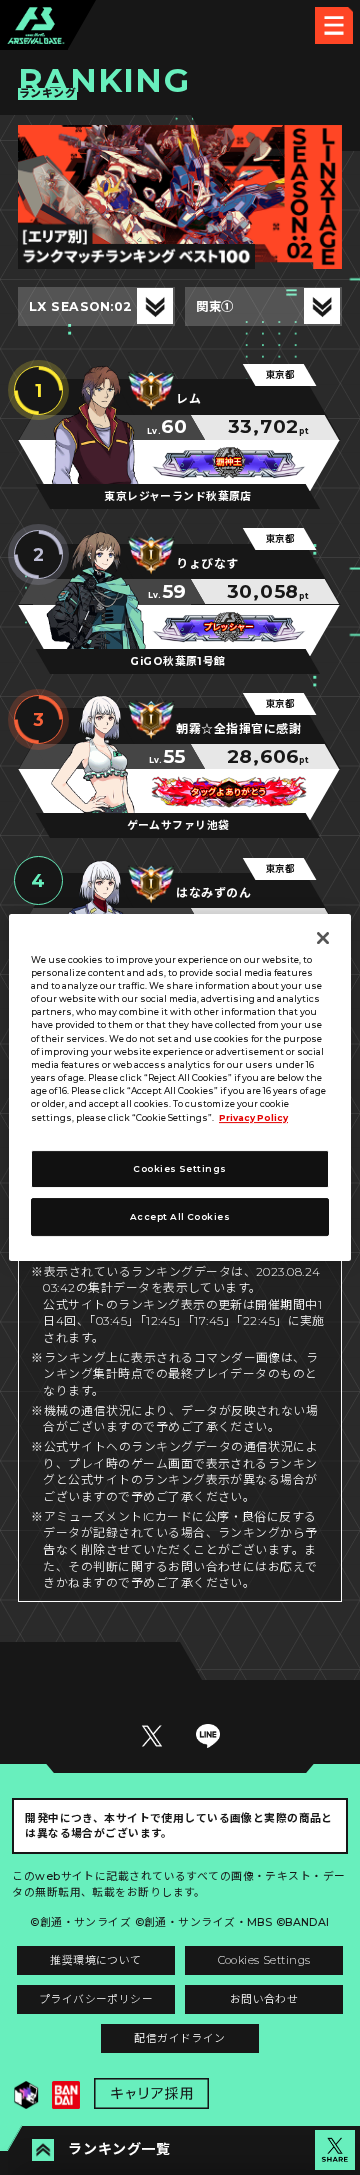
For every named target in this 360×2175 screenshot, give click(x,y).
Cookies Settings (264, 1960)
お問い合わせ (264, 1999)
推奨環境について (95, 1960)
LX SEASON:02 (81, 306)
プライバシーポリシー (96, 1999)
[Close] (323, 938)
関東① (215, 306)
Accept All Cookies (180, 1217)
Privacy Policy (253, 1118)
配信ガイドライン (179, 2038)
